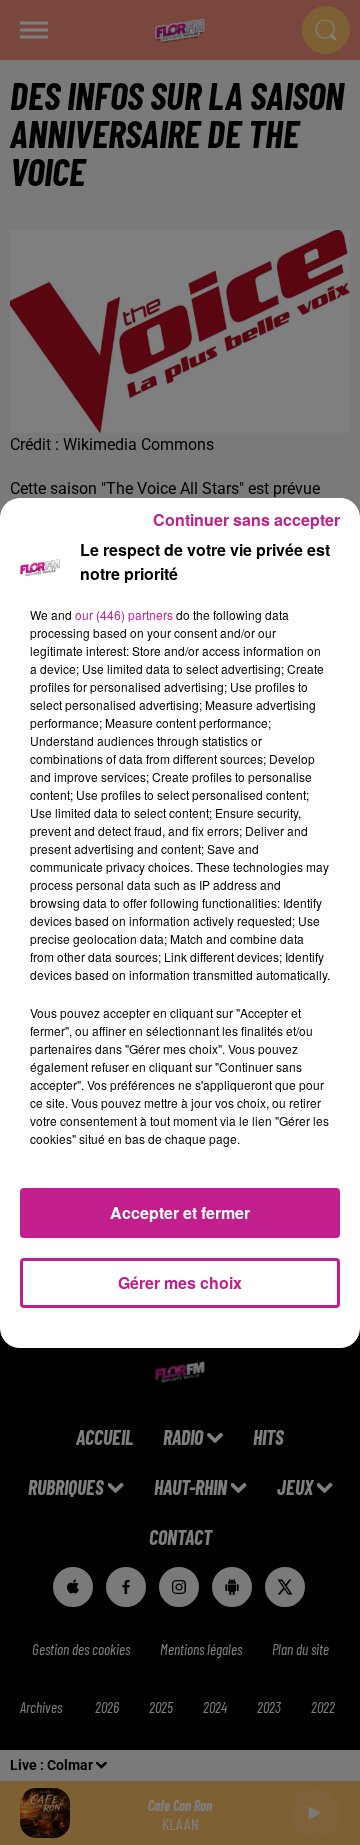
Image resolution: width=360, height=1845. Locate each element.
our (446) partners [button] (124, 614)
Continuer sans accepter (246, 519)
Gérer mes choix (180, 1282)
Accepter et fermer (180, 1212)
